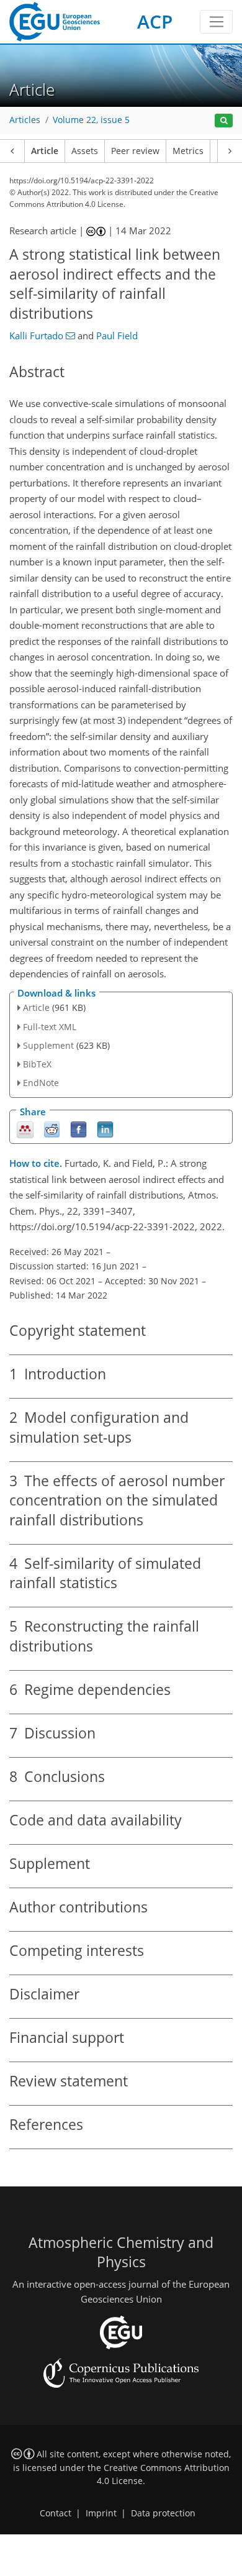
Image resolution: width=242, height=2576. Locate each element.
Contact (56, 2513)
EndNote (41, 1083)
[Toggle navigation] (216, 22)
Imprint (101, 2513)
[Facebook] (78, 1129)
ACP (155, 21)
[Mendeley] (25, 1129)
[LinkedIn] (105, 1129)
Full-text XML (50, 1027)
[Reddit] (52, 1129)
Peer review (135, 151)
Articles (25, 120)
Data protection (163, 2513)
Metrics (188, 151)
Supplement (48, 1045)
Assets (85, 151)
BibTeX (37, 1064)
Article (45, 151)
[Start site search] (224, 121)
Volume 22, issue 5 (91, 120)
